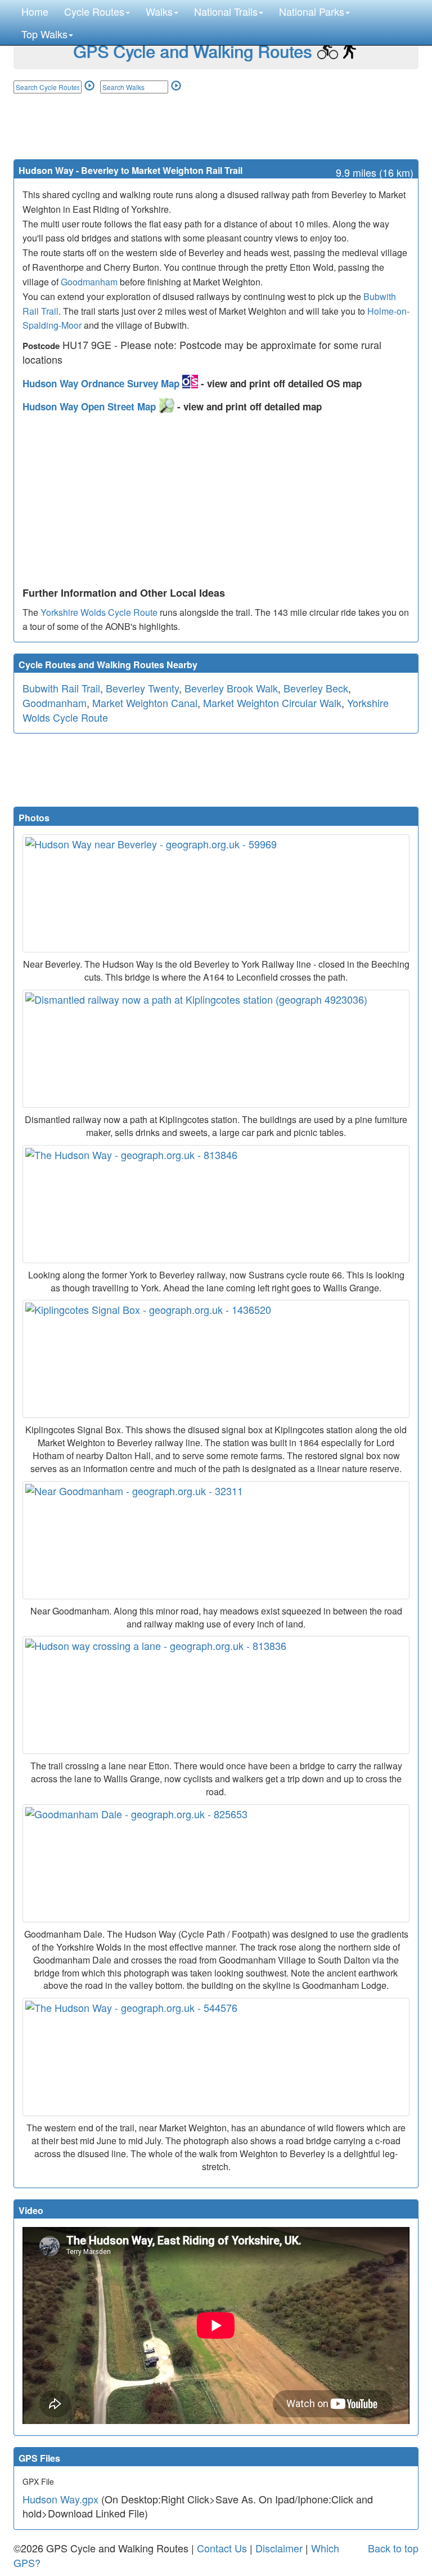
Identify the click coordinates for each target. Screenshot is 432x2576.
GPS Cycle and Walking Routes (192, 51)
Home (35, 11)
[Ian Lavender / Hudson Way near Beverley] (216, 893)
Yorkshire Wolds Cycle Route (99, 612)
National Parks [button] (312, 11)
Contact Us (222, 2548)
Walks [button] (159, 11)
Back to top (393, 2548)
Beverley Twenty (142, 688)
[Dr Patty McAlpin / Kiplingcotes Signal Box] (216, 1359)
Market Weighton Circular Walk (272, 703)
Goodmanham (89, 282)
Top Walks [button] (44, 34)
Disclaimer (279, 2548)
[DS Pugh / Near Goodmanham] (216, 1540)
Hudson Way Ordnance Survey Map (102, 383)
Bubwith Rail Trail (61, 688)
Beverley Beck (316, 688)
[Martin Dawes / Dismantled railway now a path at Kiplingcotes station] (216, 1049)
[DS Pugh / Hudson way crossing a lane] (216, 1695)
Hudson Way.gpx (60, 2499)
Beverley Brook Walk (231, 688)
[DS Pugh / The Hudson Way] (216, 1204)
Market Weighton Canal (145, 703)
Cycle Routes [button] (94, 11)
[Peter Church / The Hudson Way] (216, 2057)
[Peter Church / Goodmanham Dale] (216, 1863)
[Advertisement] (216, 126)
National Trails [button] (226, 11)
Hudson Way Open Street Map (91, 406)
